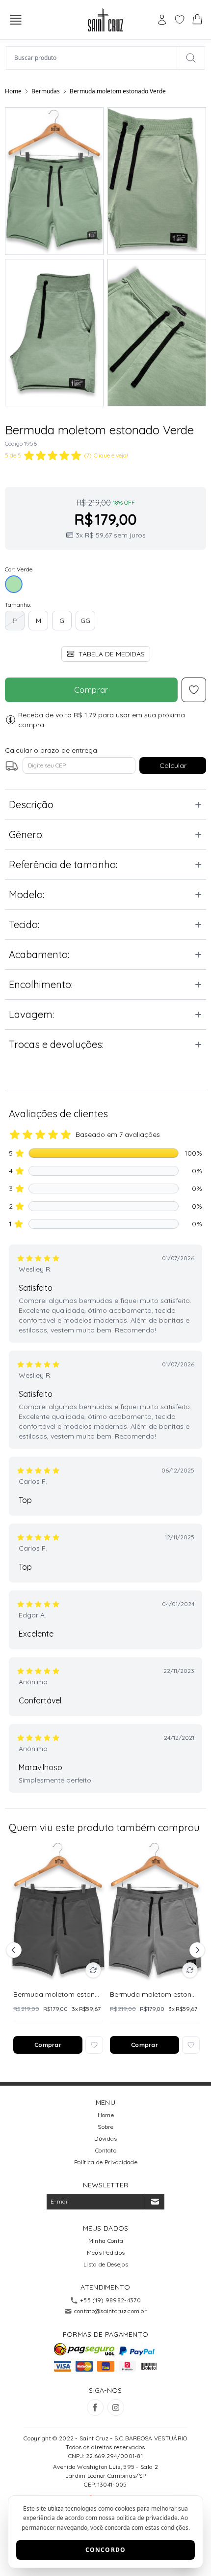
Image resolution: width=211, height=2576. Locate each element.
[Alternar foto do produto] (93, 1970)
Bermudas (46, 91)
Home (13, 91)
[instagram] (116, 2407)
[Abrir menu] (16, 20)
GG (85, 621)
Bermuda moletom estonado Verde (118, 91)
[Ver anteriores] (15, 1950)
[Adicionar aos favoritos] (94, 2045)
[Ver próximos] (196, 1950)
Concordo (106, 2550)
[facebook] (95, 2407)
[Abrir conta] (162, 20)
